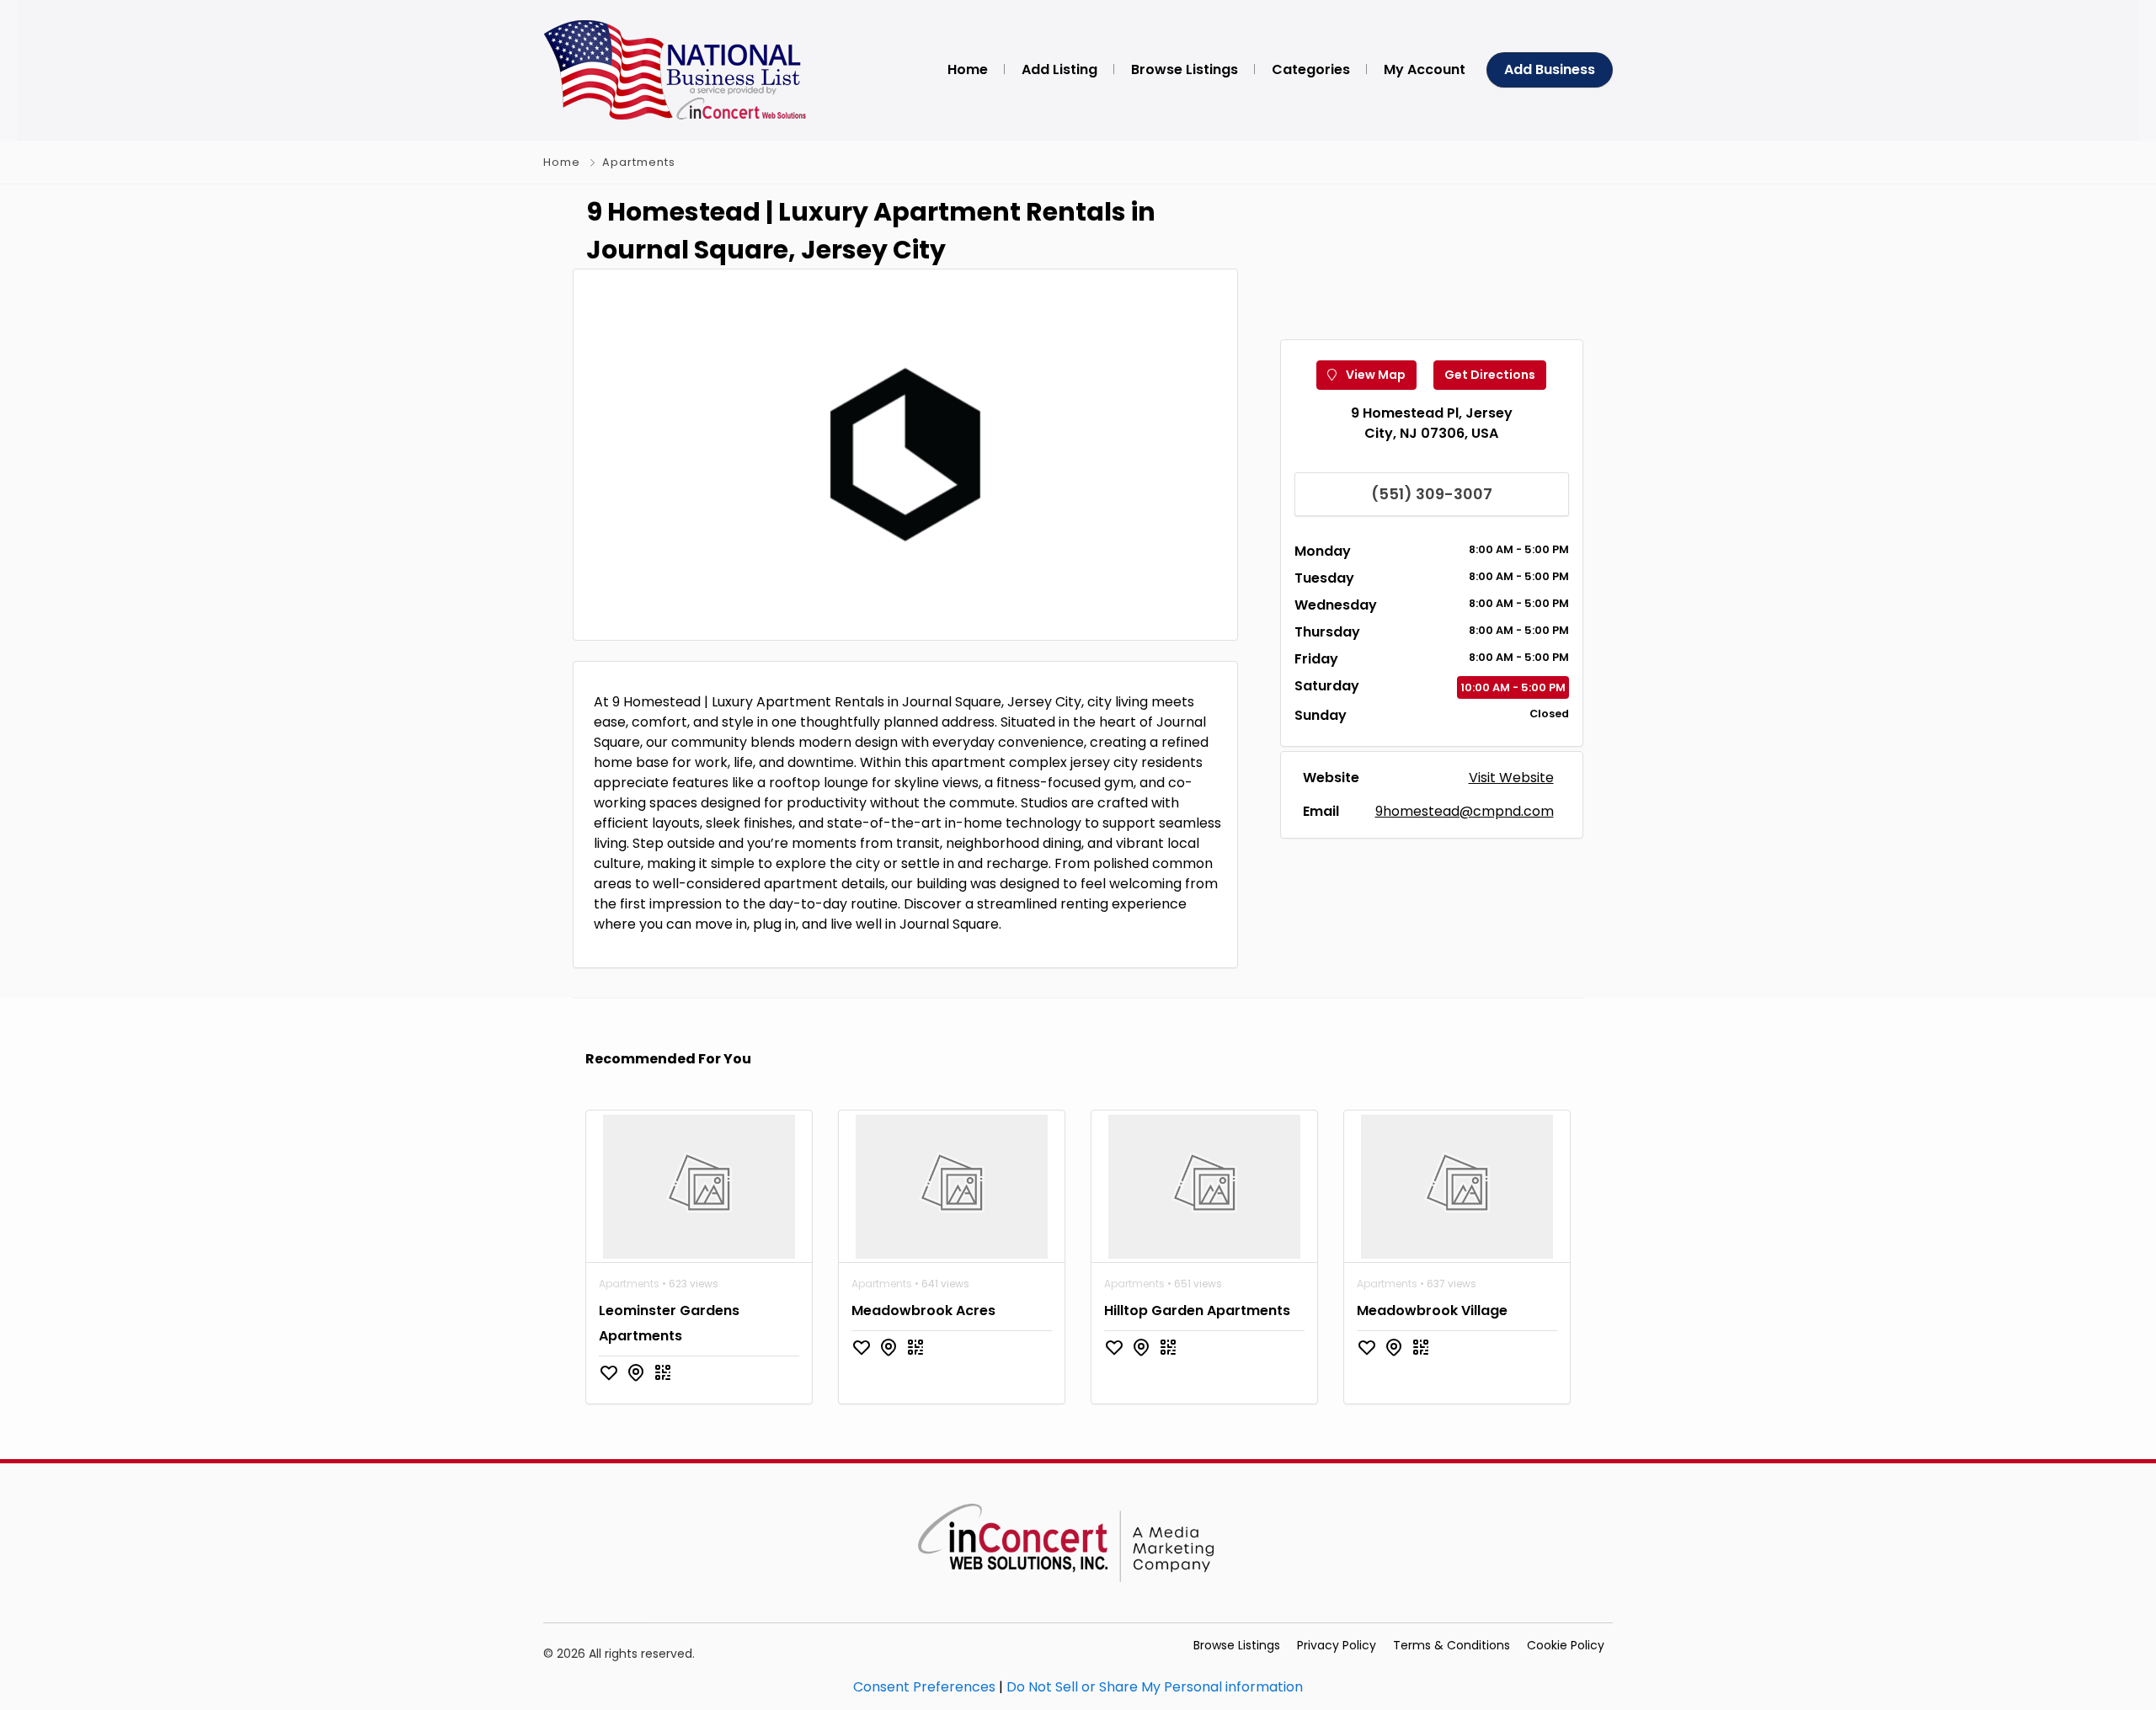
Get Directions (1490, 375)
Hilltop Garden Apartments (1197, 1310)
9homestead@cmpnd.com (1465, 811)
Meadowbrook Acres (923, 1310)
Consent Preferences (924, 1687)
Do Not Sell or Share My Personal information (1155, 1687)
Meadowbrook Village (1432, 1310)
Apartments (639, 162)
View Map (1374, 375)
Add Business (1550, 69)
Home (562, 162)
